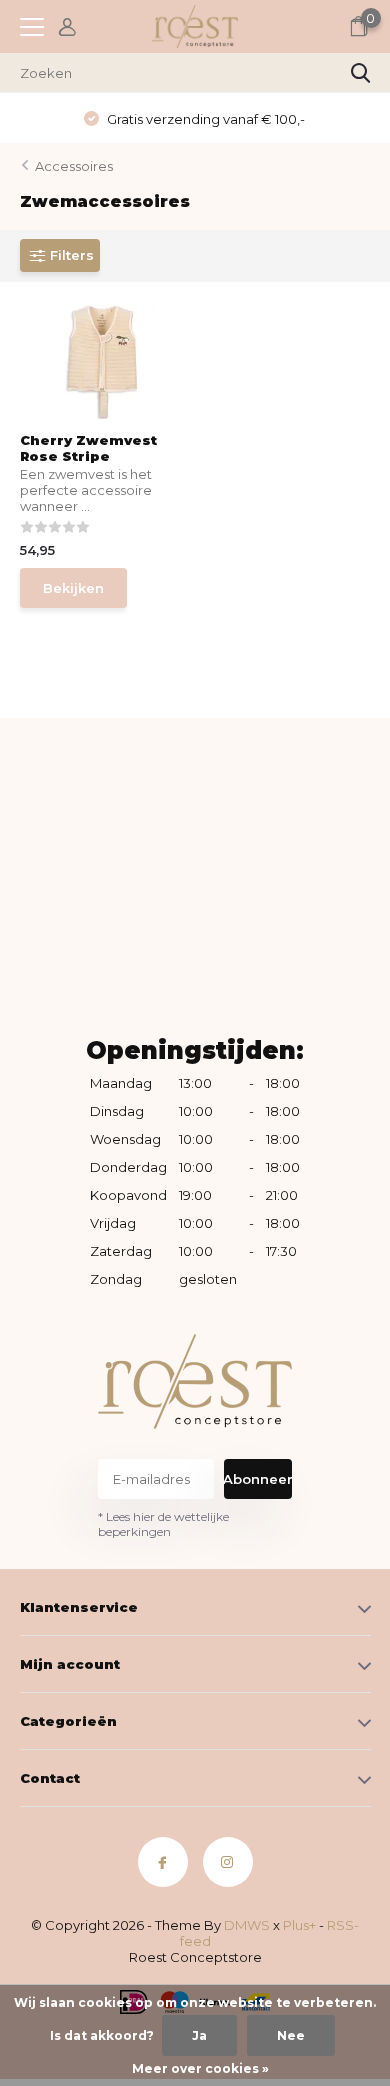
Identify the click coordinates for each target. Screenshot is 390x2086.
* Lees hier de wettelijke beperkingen (163, 1524)
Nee (291, 2035)
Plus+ (299, 1925)
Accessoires (74, 166)
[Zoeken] (361, 73)
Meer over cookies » (200, 2068)
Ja (199, 2035)
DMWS (247, 1925)
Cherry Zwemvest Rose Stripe (88, 448)
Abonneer (258, 1479)
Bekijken (73, 588)
